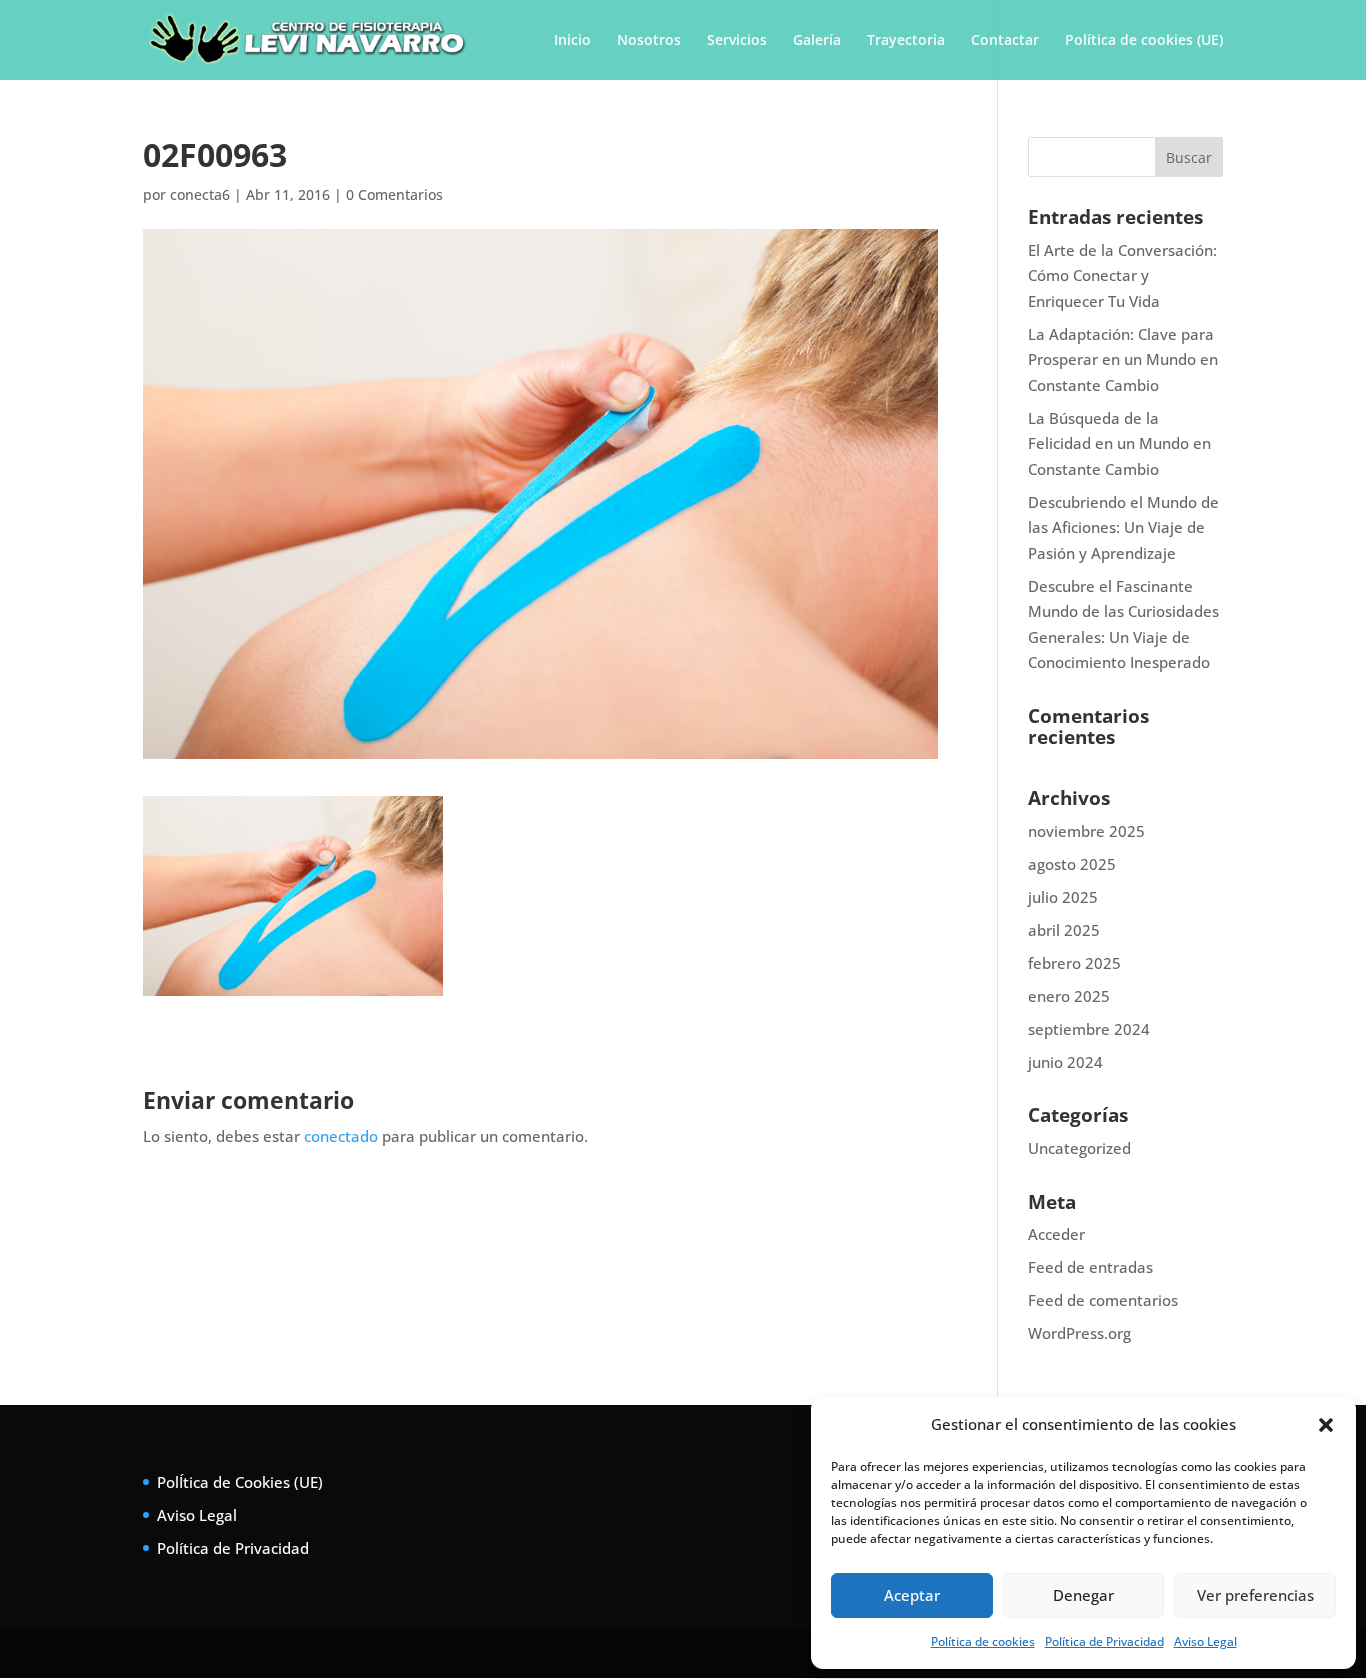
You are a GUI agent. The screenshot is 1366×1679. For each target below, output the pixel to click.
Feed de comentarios (1103, 1300)
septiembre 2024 (1089, 1029)
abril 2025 (1064, 930)
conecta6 (200, 194)
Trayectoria (906, 41)
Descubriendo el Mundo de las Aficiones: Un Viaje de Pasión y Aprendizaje (1123, 527)
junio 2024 (1065, 1062)
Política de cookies (983, 1641)
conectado (341, 1136)
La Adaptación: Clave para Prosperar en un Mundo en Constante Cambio (1123, 359)
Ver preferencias (1255, 1595)
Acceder (1056, 1234)
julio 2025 (1063, 897)
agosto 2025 (1072, 864)
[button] (1326, 1425)
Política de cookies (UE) (1144, 41)
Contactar (1005, 41)
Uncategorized (1079, 1148)
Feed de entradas (1090, 1267)
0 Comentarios (394, 194)
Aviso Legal (1205, 1641)
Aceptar (912, 1595)
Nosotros (649, 41)
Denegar (1083, 1595)
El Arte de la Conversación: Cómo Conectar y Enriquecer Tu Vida (1122, 275)
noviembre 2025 (1086, 831)
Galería (817, 41)
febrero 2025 (1074, 963)
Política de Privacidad (1104, 1641)
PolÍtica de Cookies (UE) (240, 1482)
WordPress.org (1079, 1333)
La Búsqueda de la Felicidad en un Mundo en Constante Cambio (1119, 443)
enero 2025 (1069, 996)
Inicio (572, 41)
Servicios (737, 41)
